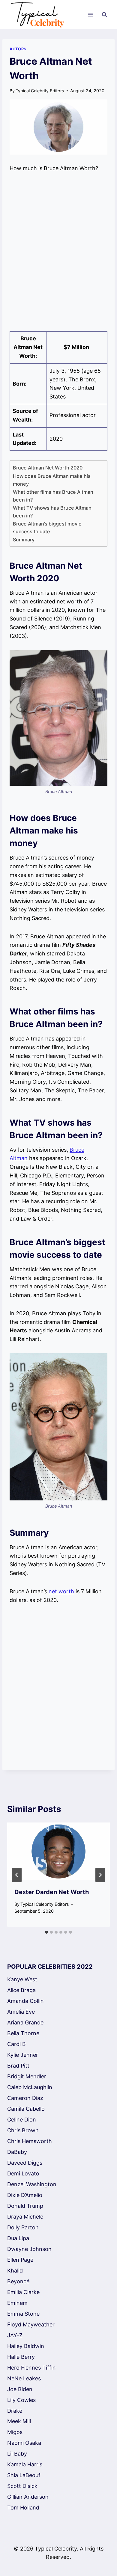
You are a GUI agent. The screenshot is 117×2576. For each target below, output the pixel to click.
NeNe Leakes (24, 2378)
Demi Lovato (23, 2173)
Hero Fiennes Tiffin (31, 2368)
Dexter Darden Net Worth (52, 1892)
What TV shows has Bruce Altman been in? (52, 512)
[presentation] (58, 1851)
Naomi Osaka (24, 2443)
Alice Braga (21, 1990)
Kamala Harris (25, 2464)
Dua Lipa (18, 2238)
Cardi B (16, 2044)
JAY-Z (15, 2335)
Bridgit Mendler (27, 2076)
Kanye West (22, 1979)
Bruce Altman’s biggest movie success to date (47, 528)
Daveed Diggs (25, 2163)
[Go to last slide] (17, 1875)
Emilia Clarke (23, 2292)
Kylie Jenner (23, 2055)
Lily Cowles (21, 2400)
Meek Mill (19, 2421)
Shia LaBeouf (24, 2475)
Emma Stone (23, 2314)
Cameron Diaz (25, 2098)
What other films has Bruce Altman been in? (53, 496)
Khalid (15, 2271)
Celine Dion (22, 2120)
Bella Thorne (23, 2033)
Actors (18, 49)
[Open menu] (90, 15)
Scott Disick (22, 2486)
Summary (24, 540)
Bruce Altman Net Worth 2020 (49, 468)
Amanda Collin (25, 2001)
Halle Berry (21, 2357)
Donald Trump (25, 2206)
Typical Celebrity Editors (40, 91)
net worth (61, 1591)
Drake (15, 2411)
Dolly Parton (23, 2227)
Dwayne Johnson (29, 2249)
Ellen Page (20, 2260)
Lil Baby (17, 2454)
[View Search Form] (104, 15)
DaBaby (17, 2152)
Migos (15, 2432)
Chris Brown (23, 2130)
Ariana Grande (25, 2022)
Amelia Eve (21, 2012)
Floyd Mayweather (31, 2324)
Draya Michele (25, 2217)
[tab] (46, 1932)
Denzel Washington (32, 2184)
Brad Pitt (18, 2066)
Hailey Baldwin (26, 2346)
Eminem (17, 2303)
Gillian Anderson (28, 2497)
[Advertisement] (58, 252)
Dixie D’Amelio (25, 2195)
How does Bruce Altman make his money (52, 480)
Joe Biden (20, 2389)
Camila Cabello (26, 2109)
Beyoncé (18, 2281)
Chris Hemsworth (30, 2141)
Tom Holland (23, 2508)
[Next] (100, 1875)
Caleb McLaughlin (30, 2087)
